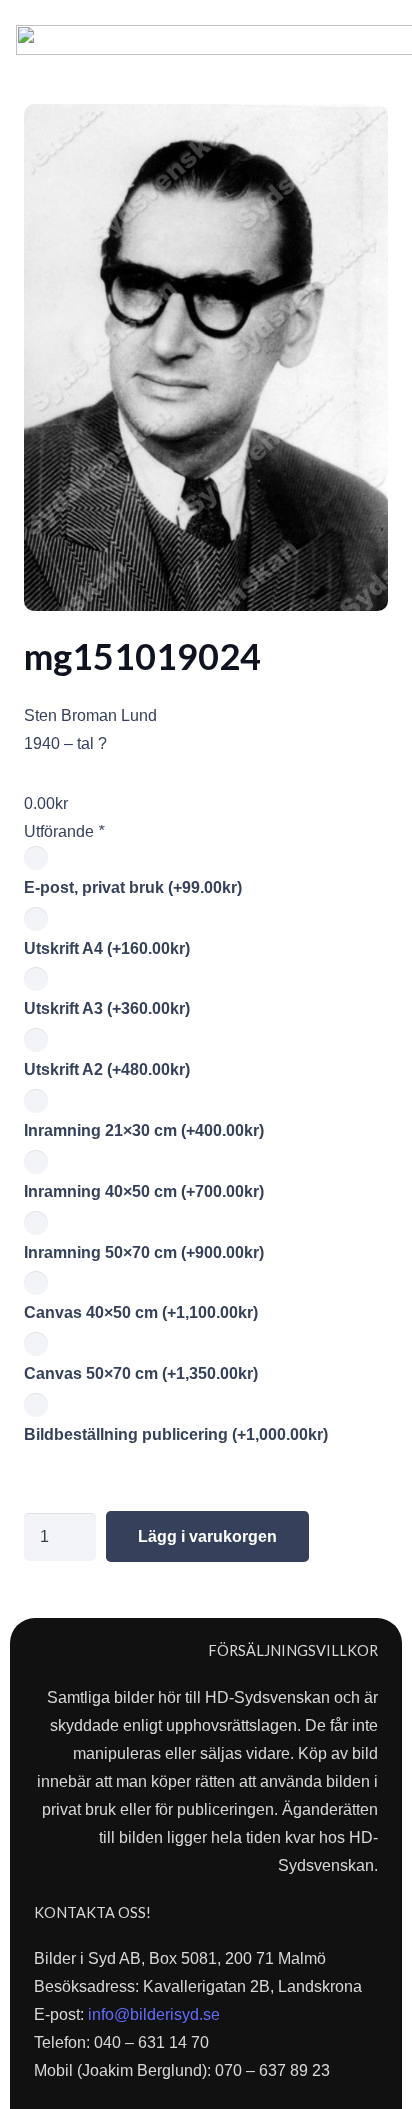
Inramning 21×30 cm (144, 1130)
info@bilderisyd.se (154, 2014)
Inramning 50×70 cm (144, 1252)
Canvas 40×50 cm (141, 1312)
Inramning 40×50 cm (144, 1191)
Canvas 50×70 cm (141, 1373)
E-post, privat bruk (133, 887)
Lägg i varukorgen (207, 1536)
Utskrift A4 (107, 948)
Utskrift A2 (107, 1069)
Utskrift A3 (107, 1008)
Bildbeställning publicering (176, 1434)
